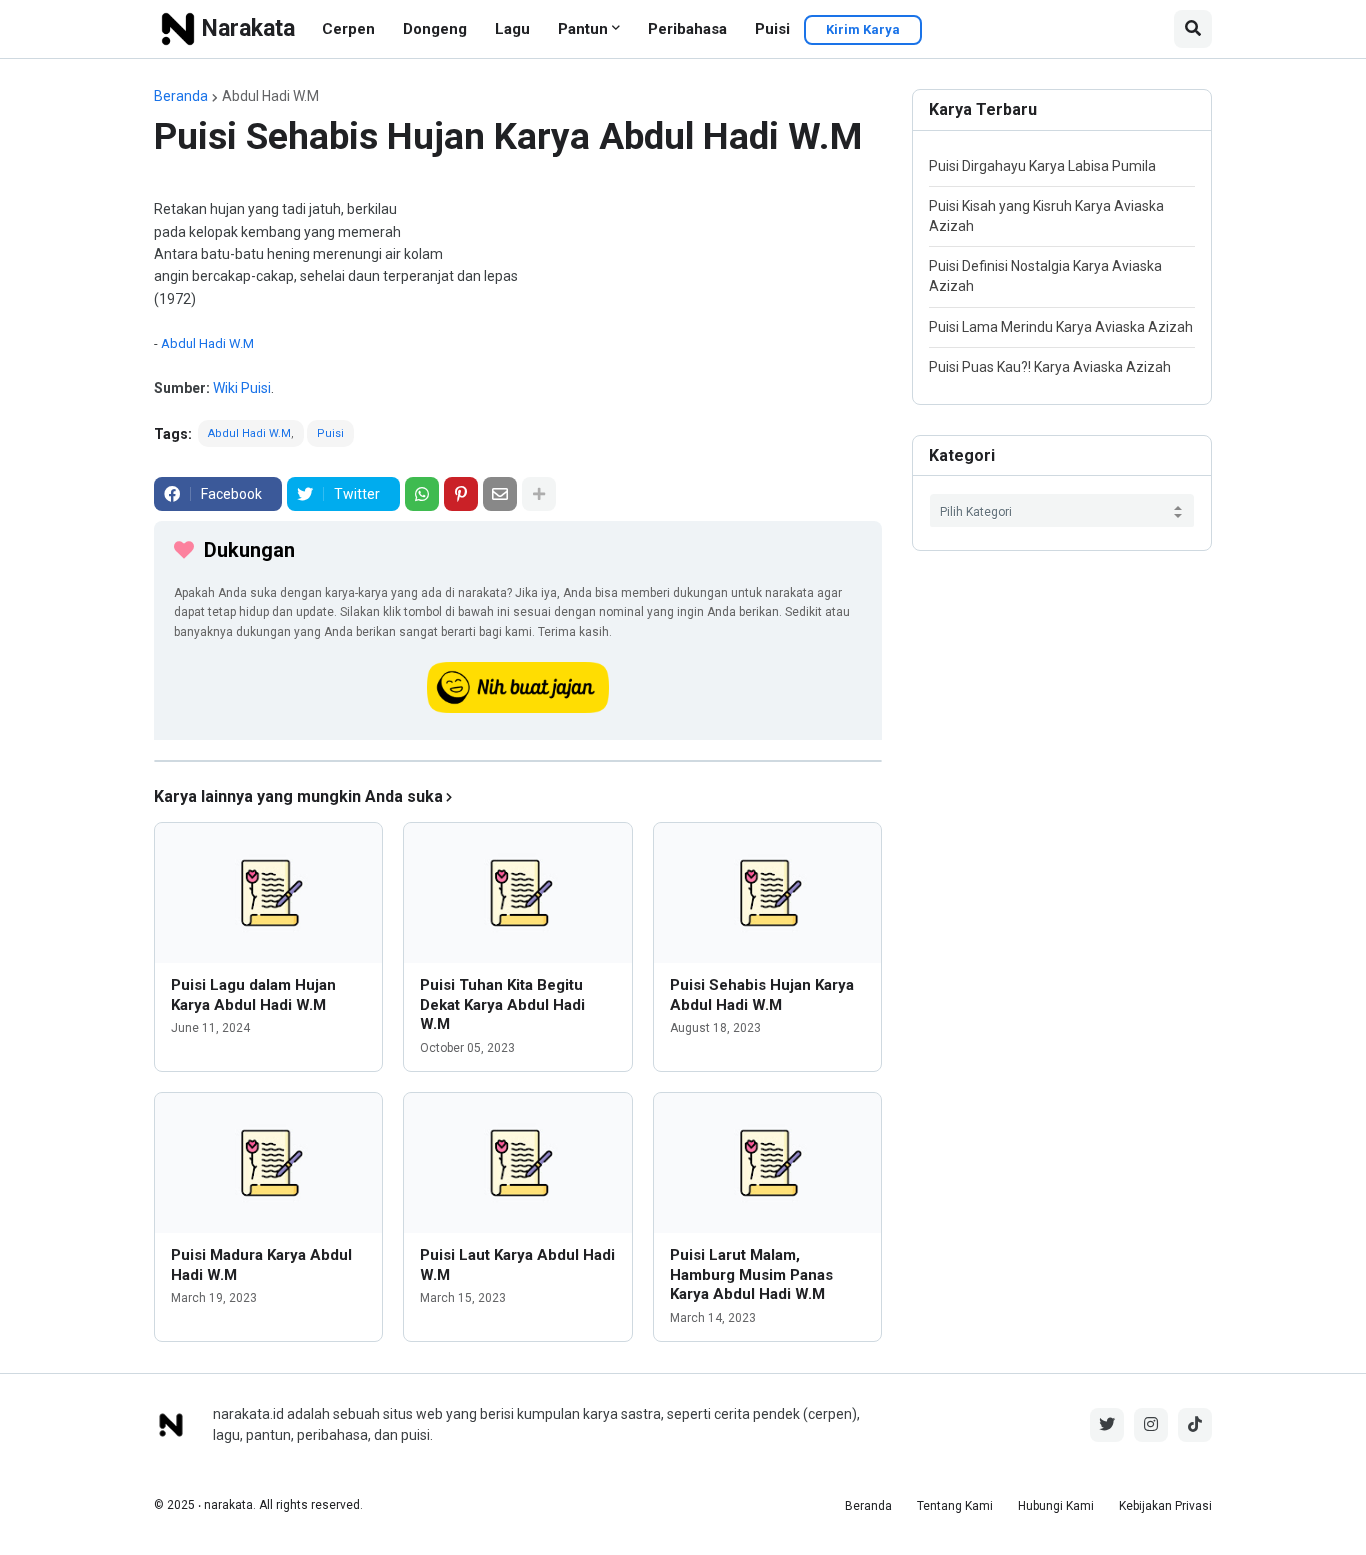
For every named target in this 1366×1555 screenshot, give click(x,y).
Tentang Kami (955, 1506)
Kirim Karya (863, 29)
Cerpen (348, 29)
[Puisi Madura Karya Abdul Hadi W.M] (268, 1163)
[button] (1193, 29)
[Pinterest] (461, 494)
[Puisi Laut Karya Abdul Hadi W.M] (517, 1163)
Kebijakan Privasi (1165, 1506)
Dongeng (435, 29)
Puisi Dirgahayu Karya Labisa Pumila (1042, 166)
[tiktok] (1195, 1425)
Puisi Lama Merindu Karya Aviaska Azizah (1061, 327)
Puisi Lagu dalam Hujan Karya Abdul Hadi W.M (253, 995)
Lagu (512, 29)
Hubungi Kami (1056, 1506)
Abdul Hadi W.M (270, 96)
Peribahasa (687, 29)
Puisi (772, 29)
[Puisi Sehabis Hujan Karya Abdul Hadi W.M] (767, 893)
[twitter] (1107, 1425)
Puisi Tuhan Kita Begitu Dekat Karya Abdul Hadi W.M (502, 1004)
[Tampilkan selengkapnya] (539, 494)
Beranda (181, 96)
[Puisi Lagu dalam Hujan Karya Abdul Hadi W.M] (268, 893)
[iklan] (518, 761)
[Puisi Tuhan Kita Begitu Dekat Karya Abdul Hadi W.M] (517, 893)
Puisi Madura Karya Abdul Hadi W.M (261, 1265)
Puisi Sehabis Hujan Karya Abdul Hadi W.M (762, 995)
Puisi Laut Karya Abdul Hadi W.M (517, 1265)
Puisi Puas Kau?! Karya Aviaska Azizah (1050, 367)
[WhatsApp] (422, 494)
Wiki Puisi (242, 388)
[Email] (500, 494)
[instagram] (1151, 1425)
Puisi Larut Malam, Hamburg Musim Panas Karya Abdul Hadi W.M (751, 1274)
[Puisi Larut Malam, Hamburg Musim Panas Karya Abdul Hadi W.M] (767, 1163)
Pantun (583, 29)
